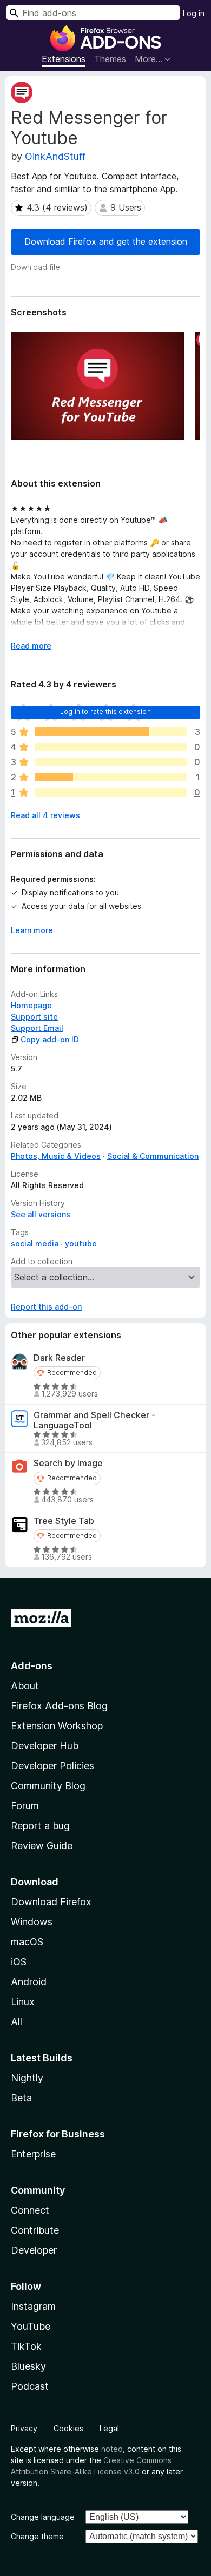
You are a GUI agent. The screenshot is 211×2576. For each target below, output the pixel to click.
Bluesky (28, 2366)
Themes (110, 59)
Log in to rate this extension (105, 712)
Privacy (24, 2428)
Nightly (27, 2078)
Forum (25, 1806)
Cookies (68, 2428)
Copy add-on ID (50, 1039)
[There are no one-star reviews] (111, 792)
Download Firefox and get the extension (106, 241)
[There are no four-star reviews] (111, 747)
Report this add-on (46, 1307)
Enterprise (33, 2154)
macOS (27, 1942)
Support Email (37, 1028)
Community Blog (48, 1786)
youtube (81, 1243)
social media (35, 1243)
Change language (43, 2517)
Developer (34, 2250)
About (25, 1686)
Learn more (32, 930)
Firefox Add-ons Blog (59, 1706)
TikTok (26, 2346)
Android (29, 1982)
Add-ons (32, 1666)
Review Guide (42, 1846)
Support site (34, 1017)
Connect (30, 2210)
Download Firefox (51, 1902)
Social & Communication (153, 1156)
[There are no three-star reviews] (111, 762)
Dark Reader (59, 1358)
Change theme (37, 2536)
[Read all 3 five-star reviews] (111, 732)
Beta (21, 2098)
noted (112, 2449)
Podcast (30, 2386)
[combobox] (93, 13)
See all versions (41, 1214)
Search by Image (68, 1463)
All (17, 2022)
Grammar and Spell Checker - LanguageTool (94, 1420)
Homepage (31, 1005)
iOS (19, 1962)
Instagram (33, 2306)
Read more (31, 646)
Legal (109, 2428)
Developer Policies (52, 1766)
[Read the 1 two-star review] (111, 777)
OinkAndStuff (55, 156)
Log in (194, 13)
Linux (23, 2002)
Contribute (35, 2230)
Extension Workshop (57, 1726)
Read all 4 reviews (45, 815)
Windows (32, 1922)
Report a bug (40, 1826)
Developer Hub (45, 1746)
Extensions (64, 59)
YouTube (31, 2326)
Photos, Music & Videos (56, 1156)
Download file (35, 267)
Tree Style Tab (64, 1521)
